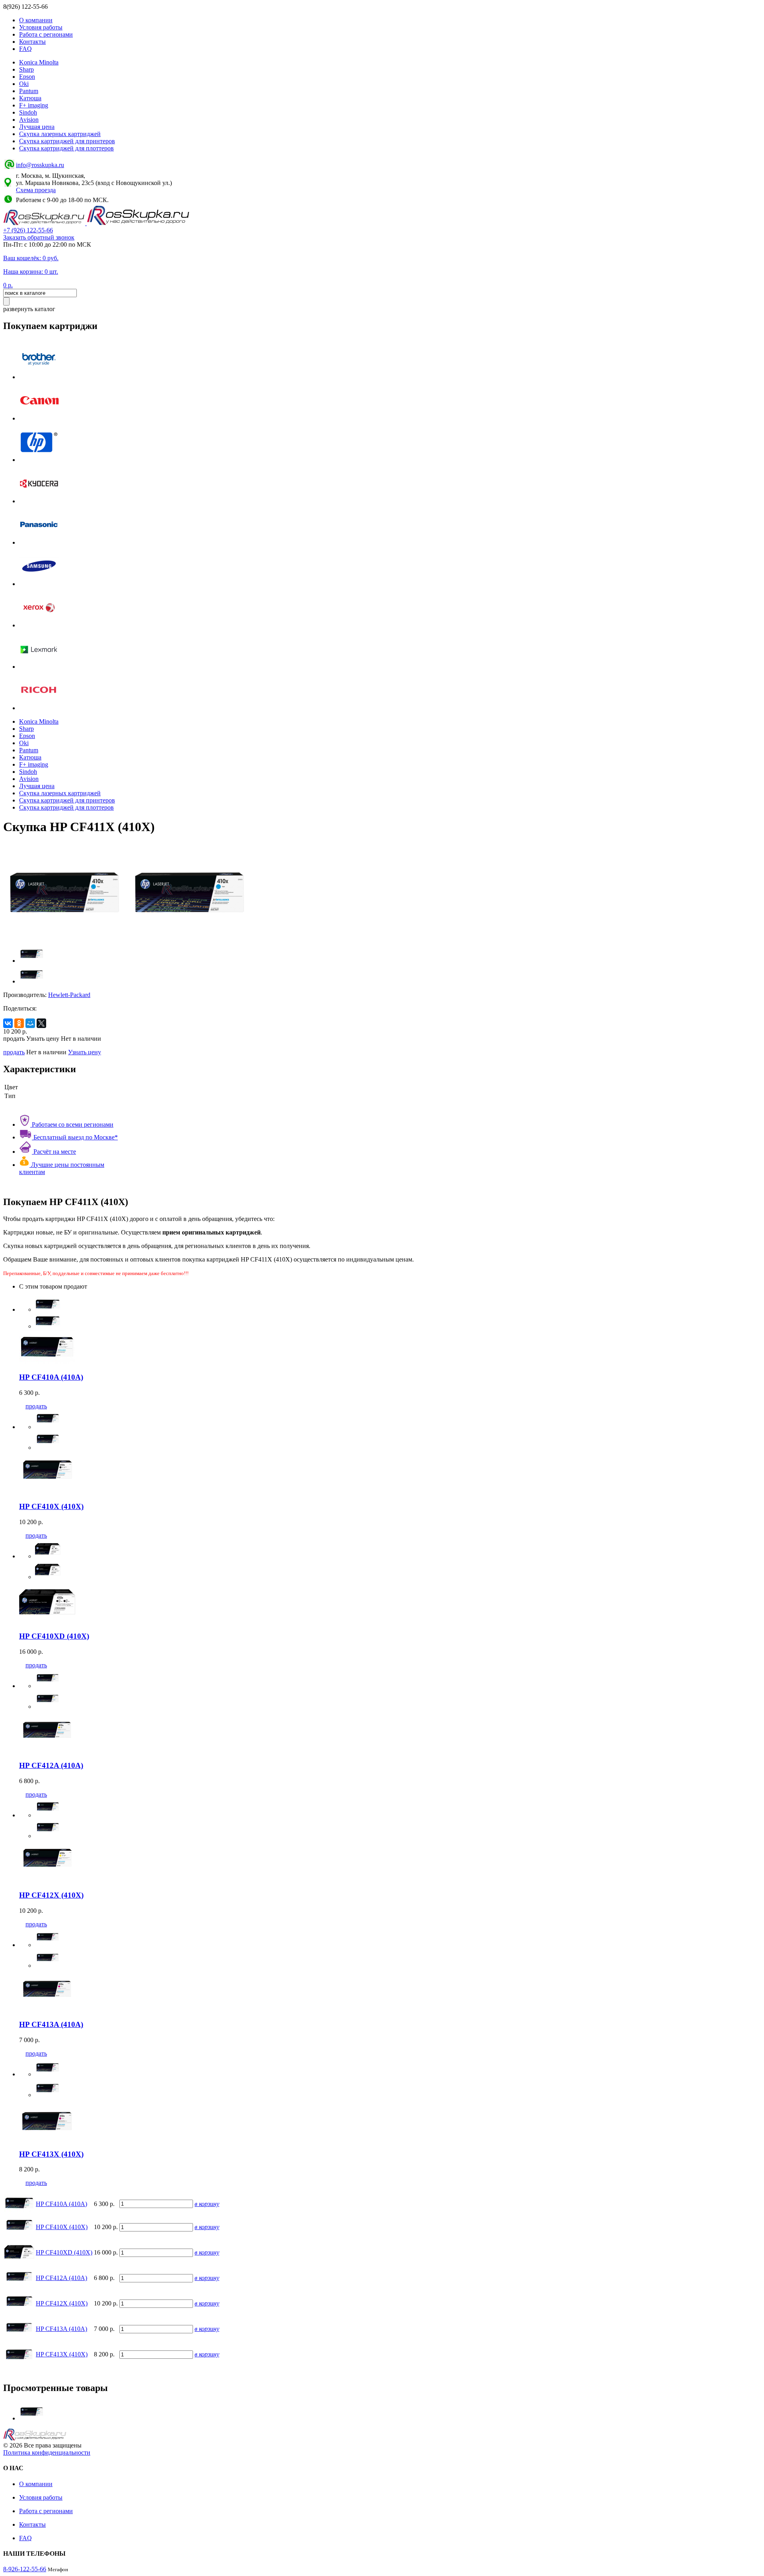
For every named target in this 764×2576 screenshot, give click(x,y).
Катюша (30, 98)
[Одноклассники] (19, 1023)
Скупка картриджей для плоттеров (66, 148)
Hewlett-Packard (69, 995)
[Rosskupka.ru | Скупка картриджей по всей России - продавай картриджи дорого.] (45, 223)
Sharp (26, 69)
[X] (41, 1023)
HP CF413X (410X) (62, 2354)
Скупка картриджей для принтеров (67, 141)
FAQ (25, 49)
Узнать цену (85, 1052)
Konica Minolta (39, 62)
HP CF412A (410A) (61, 2278)
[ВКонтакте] (8, 1023)
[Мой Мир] (30, 1023)
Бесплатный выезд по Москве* (75, 1137)
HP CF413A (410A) (61, 2329)
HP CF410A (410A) (61, 2204)
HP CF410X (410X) (62, 2227)
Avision (29, 120)
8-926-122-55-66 (25, 2569)
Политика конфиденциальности (47, 2452)
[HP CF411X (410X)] (32, 2418)
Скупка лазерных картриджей (60, 134)
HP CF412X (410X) (62, 2303)
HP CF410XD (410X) (64, 2252)
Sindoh (28, 112)
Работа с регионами (46, 34)
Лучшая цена (37, 127)
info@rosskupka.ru (40, 165)
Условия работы (41, 27)
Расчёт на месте (54, 1152)
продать (14, 1052)
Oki (24, 84)
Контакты (32, 42)
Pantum (29, 91)
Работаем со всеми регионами (72, 1124)
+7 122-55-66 (28, 230)
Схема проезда (36, 190)
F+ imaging (34, 105)
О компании (36, 20)
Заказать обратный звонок (39, 237)
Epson (27, 77)
